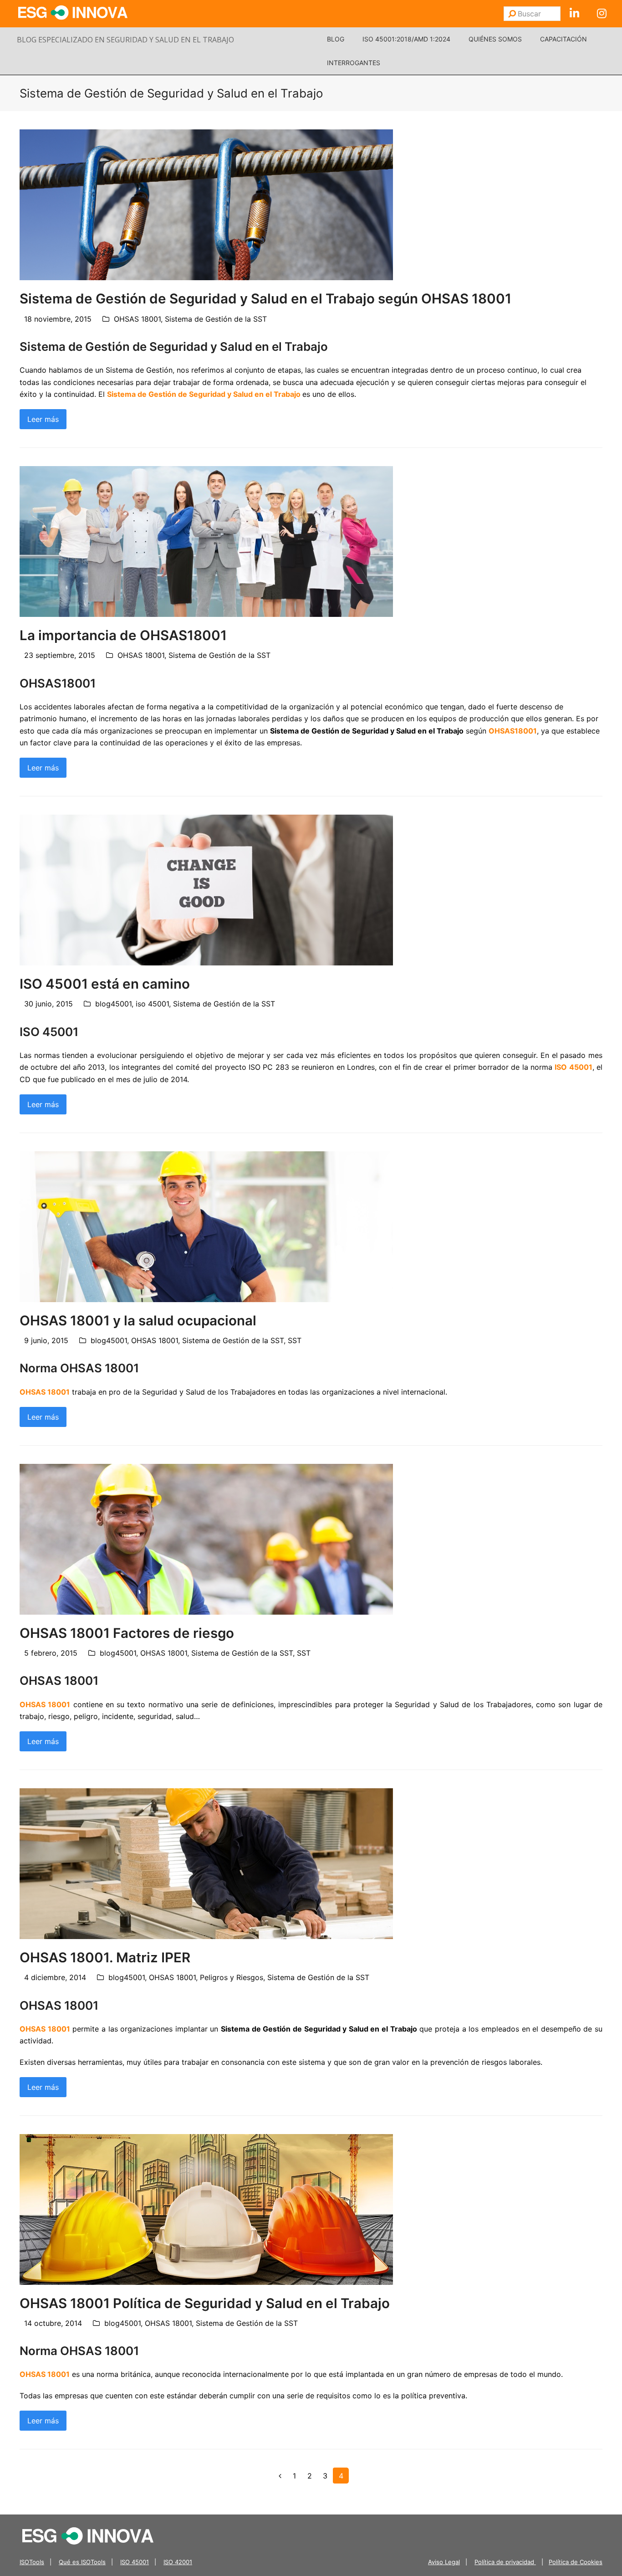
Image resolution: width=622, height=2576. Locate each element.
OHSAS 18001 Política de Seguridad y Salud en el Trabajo (205, 2303)
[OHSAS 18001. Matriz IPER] (206, 1863)
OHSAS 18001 (137, 319)
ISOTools (32, 2562)
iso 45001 (152, 1004)
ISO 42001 (178, 2562)
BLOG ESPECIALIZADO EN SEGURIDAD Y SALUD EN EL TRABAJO (125, 40)
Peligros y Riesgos (232, 1977)
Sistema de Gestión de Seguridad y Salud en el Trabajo (204, 394)
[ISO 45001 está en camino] (206, 889)
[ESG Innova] (88, 2535)
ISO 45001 (135, 2562)
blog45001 (113, 1004)
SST (295, 1340)
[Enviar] (512, 14)
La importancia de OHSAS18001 (123, 635)
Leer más (43, 419)
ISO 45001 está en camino (105, 984)
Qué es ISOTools (82, 2562)
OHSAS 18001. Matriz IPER (105, 1957)
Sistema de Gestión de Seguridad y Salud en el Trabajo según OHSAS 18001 (265, 298)
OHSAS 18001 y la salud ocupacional (138, 1320)
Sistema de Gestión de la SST (216, 319)
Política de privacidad (505, 2562)
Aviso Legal (444, 2562)
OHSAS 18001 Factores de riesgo (127, 1633)
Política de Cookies (576, 2562)
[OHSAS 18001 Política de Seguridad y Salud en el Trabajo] (206, 2208)
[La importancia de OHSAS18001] (206, 541)
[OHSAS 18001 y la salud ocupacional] (206, 1226)
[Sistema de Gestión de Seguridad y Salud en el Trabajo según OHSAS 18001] (206, 204)
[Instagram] (602, 14)
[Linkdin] (574, 14)
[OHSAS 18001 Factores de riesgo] (206, 1538)
